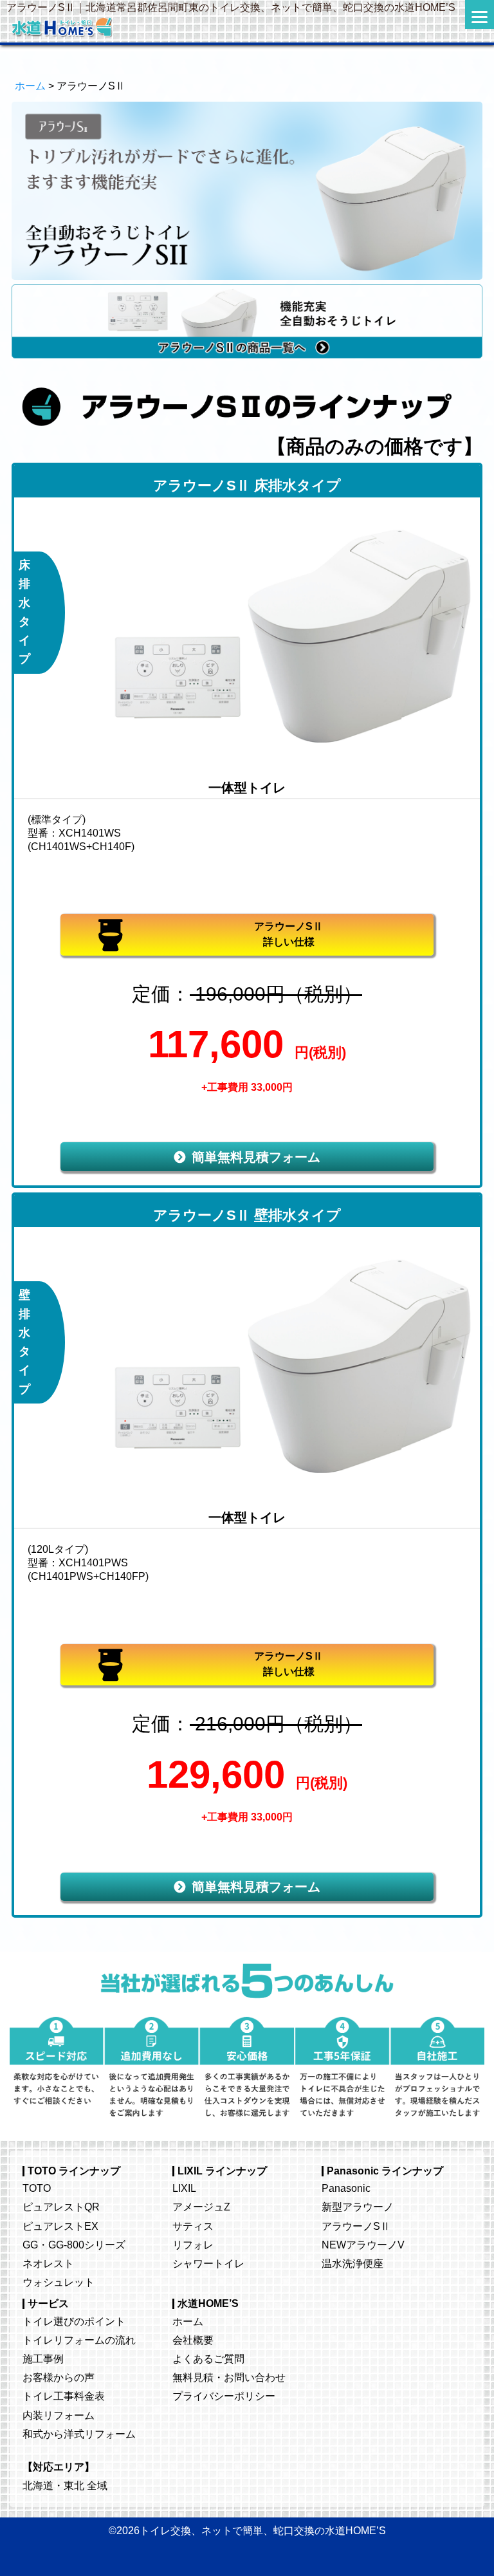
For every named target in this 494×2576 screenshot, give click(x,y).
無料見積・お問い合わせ (229, 2377)
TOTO (37, 2188)
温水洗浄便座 (352, 2263)
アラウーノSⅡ (356, 2226)
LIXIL (184, 2188)
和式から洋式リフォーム (79, 2434)
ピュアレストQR (61, 2207)
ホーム (30, 86)
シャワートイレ (208, 2263)
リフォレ (193, 2245)
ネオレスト (48, 2263)
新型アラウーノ (358, 2207)
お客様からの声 (59, 2377)
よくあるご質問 (208, 2358)
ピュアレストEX (60, 2226)
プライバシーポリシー (224, 2396)
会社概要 (193, 2340)
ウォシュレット (59, 2282)
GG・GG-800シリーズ (74, 2245)
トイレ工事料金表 (64, 2396)
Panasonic (346, 2188)
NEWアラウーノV (363, 2245)
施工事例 (43, 2358)
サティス (193, 2226)
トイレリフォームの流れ (79, 2340)
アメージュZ (201, 2207)
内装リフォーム (59, 2415)
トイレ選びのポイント (74, 2321)
